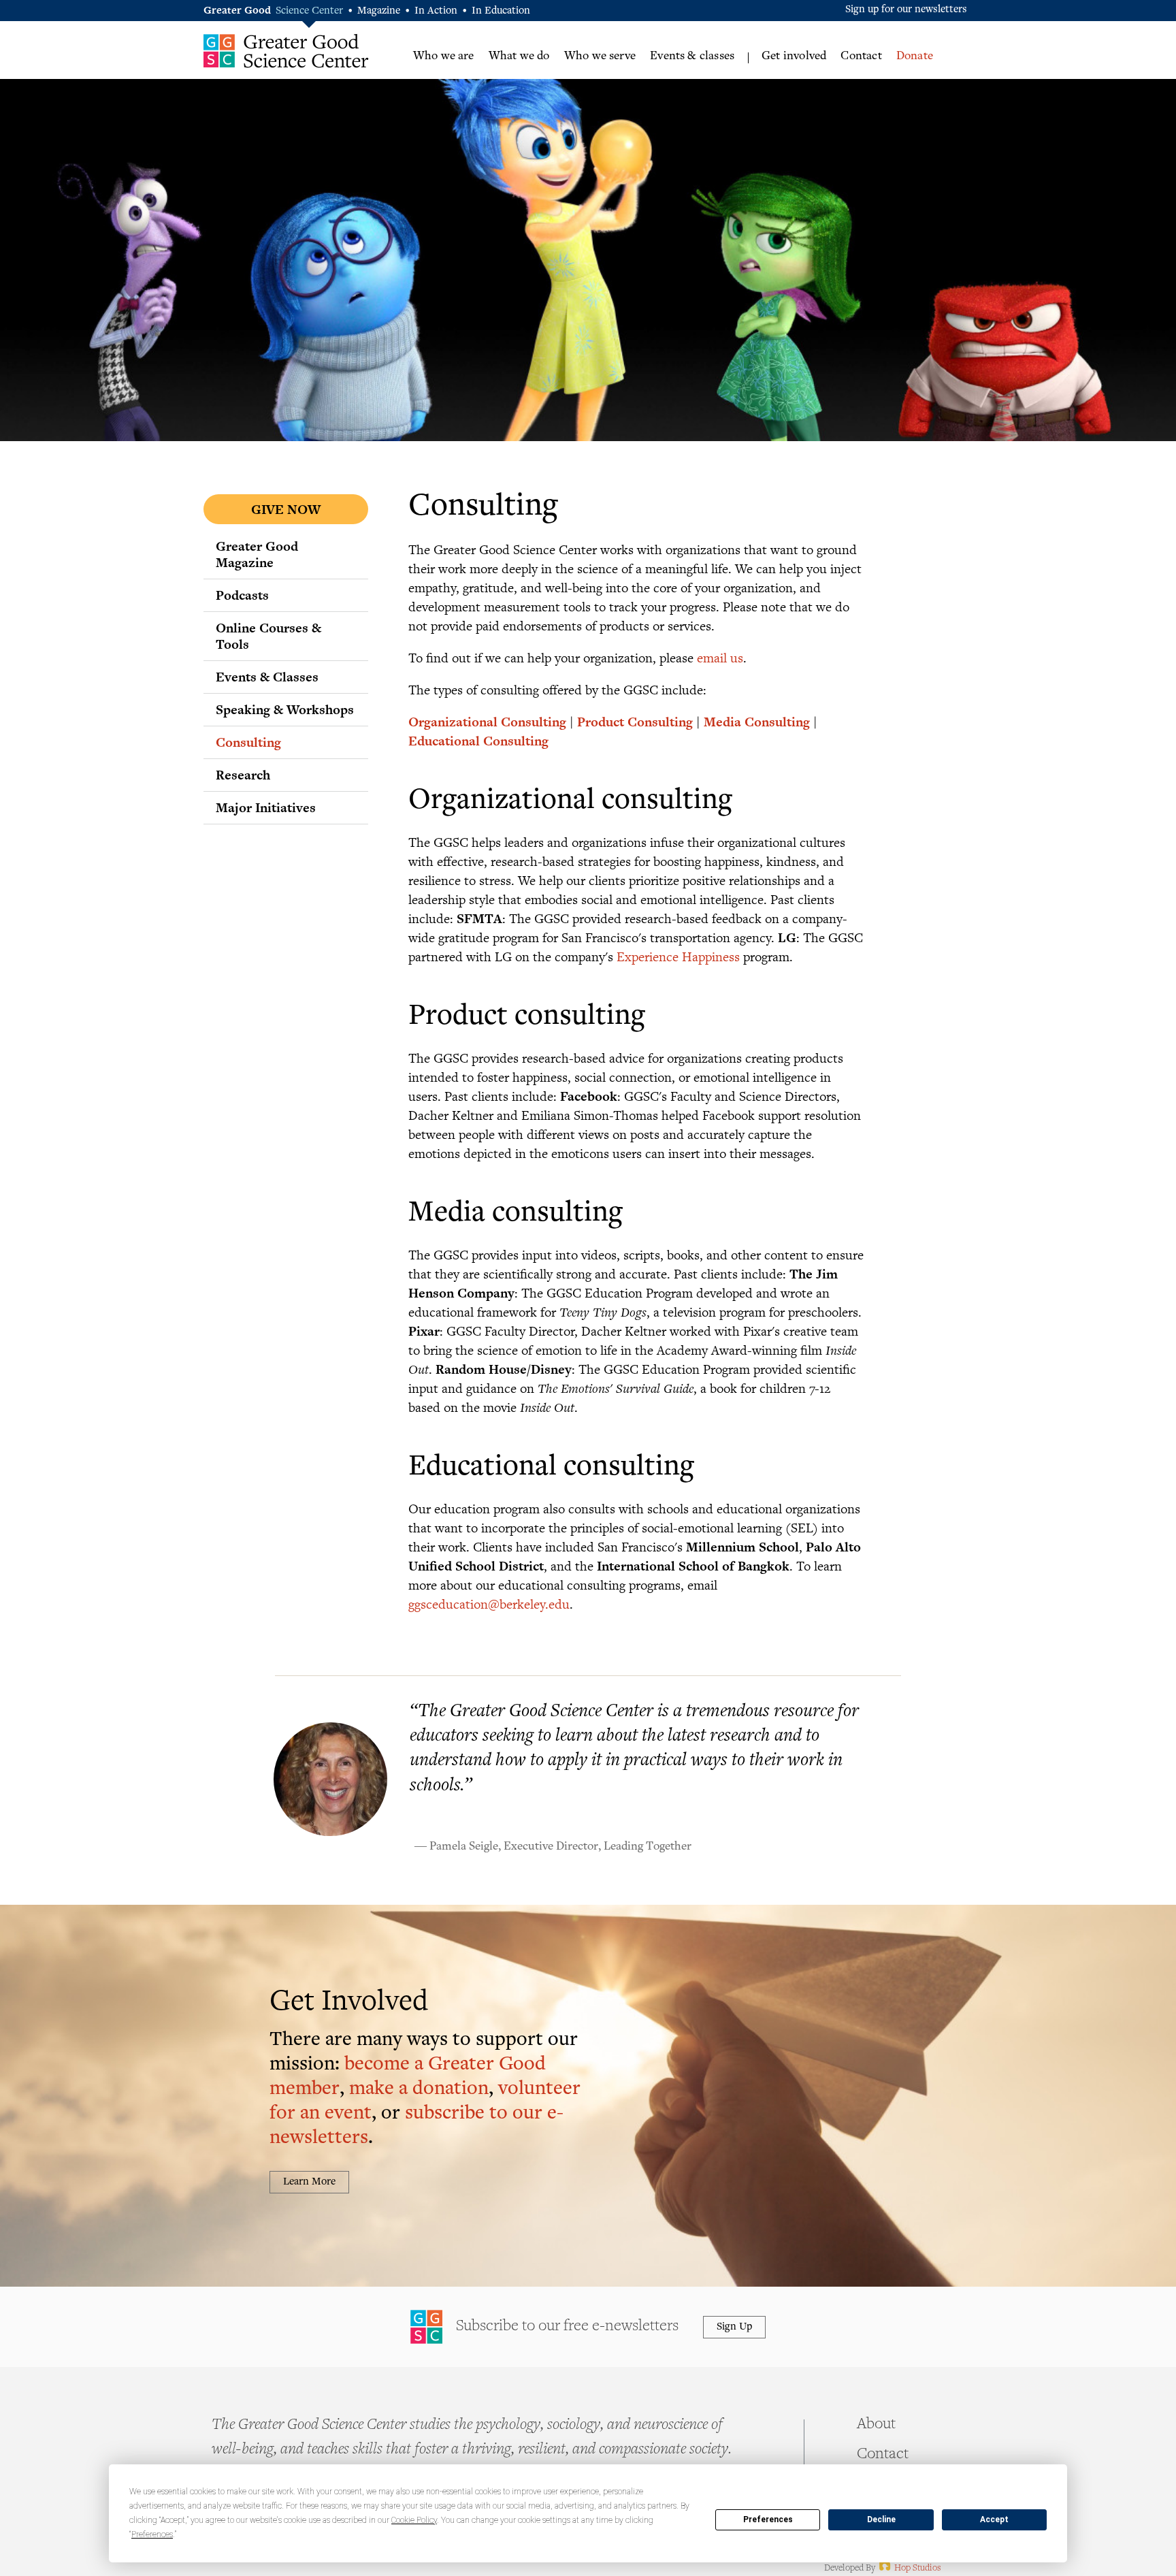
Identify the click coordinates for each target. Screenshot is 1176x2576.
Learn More (309, 2182)
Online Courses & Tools (268, 636)
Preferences (768, 2519)
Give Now (286, 509)
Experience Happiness (678, 956)
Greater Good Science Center (286, 51)
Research (243, 775)
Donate (915, 57)
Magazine (379, 11)
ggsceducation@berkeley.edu (489, 1604)
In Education (501, 11)
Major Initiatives (266, 807)
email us (720, 657)
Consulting (248, 742)
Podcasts (242, 595)
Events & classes (692, 57)
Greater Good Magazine (257, 554)
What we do (519, 57)
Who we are (444, 57)
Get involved (794, 57)
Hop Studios (909, 2569)
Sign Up (734, 2327)
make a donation (419, 2090)
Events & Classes (267, 677)
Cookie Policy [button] (414, 2520)
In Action (436, 11)
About (876, 2425)
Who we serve (600, 57)
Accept (994, 2519)
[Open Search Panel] (959, 55)
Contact (861, 57)
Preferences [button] (152, 2534)
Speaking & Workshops (285, 709)
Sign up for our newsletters (906, 10)
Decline (881, 2519)
